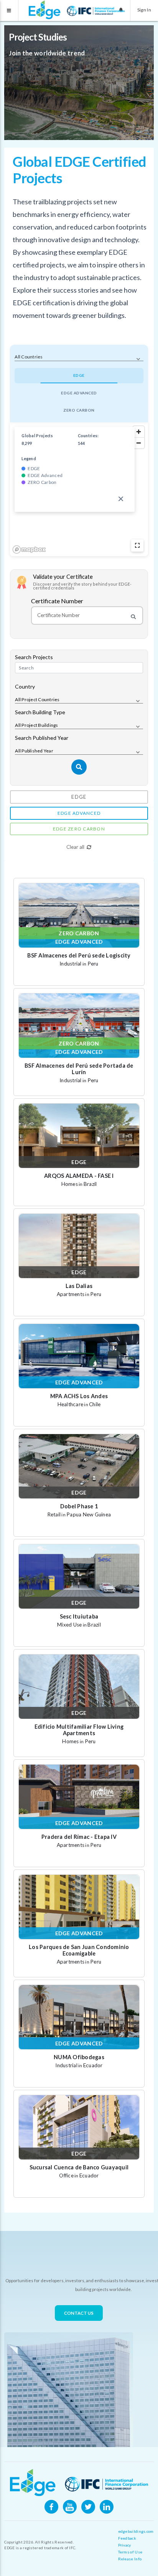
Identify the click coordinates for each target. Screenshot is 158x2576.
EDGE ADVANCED (79, 393)
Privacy (125, 2545)
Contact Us (79, 2313)
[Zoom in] (139, 432)
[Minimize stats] (121, 499)
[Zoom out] (139, 443)
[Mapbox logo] (29, 550)
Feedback (127, 2538)
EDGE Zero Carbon (79, 829)
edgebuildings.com (136, 2531)
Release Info (130, 2559)
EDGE (79, 375)
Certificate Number (57, 601)
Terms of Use (130, 2552)
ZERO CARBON (79, 410)
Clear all (75, 847)
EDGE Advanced (79, 813)
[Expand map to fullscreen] (137, 545)
